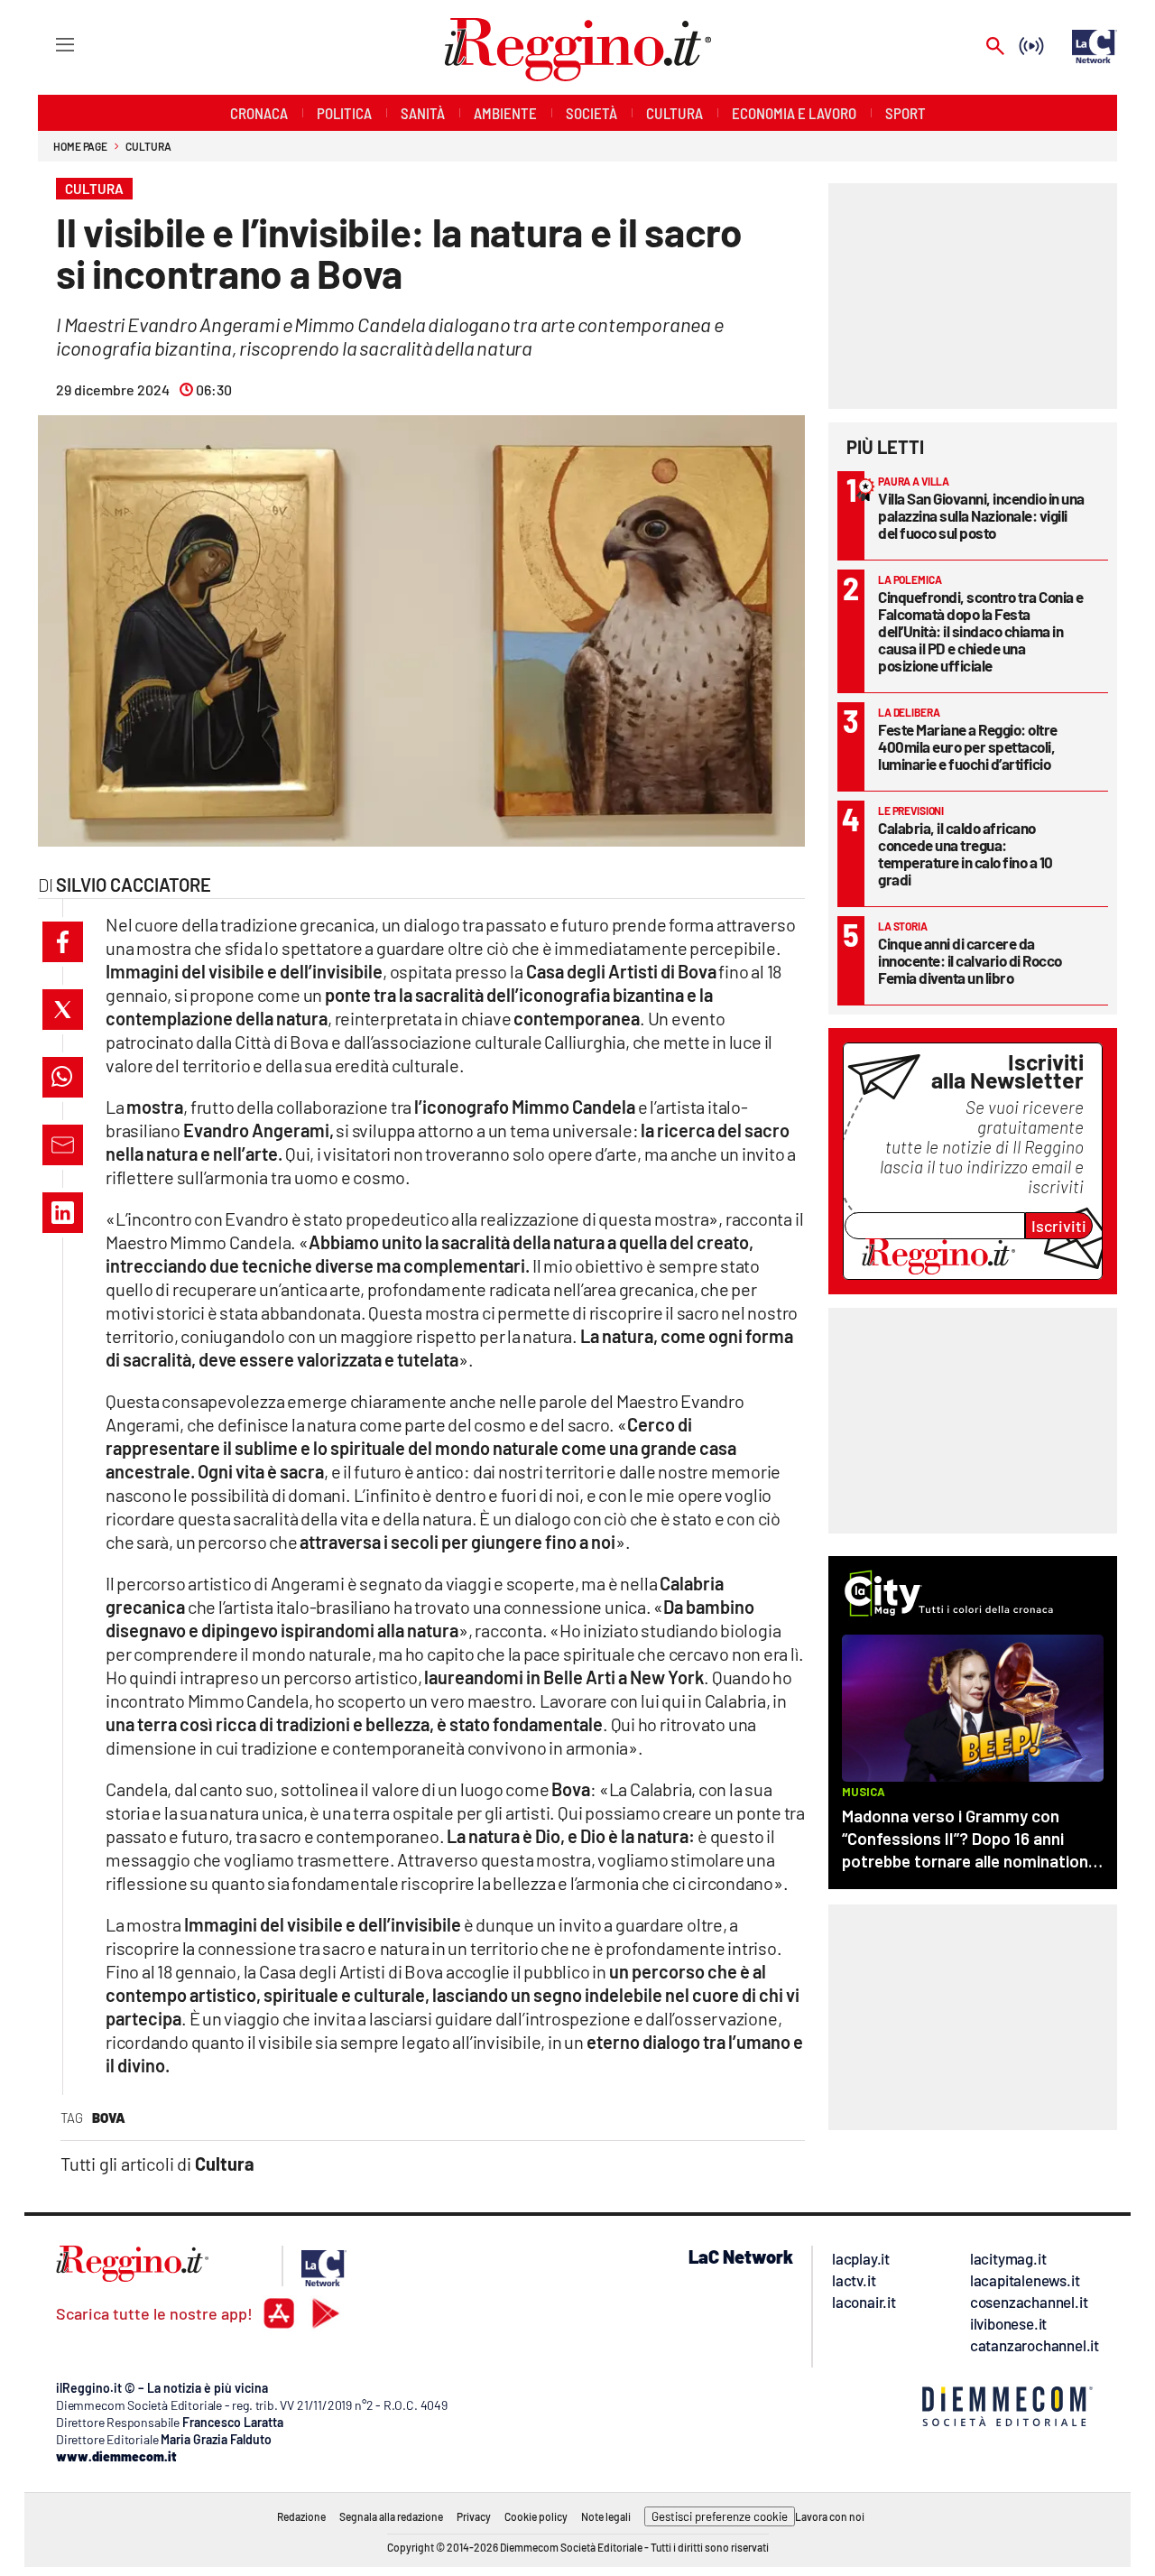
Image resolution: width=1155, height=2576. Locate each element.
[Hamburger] (48, 44)
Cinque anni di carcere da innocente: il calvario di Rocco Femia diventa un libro (970, 960)
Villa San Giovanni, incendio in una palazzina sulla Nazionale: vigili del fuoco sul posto (981, 515)
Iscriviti (1059, 1226)
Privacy (474, 2516)
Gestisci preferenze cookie (720, 2516)
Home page (80, 146)
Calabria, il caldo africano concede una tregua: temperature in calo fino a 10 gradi (966, 853)
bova (109, 2117)
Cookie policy (536, 2516)
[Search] (995, 47)
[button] (63, 942)
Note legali (606, 2516)
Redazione (301, 2516)
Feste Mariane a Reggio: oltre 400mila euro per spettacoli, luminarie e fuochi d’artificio (968, 746)
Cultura (148, 146)
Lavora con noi (830, 2516)
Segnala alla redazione (391, 2516)
